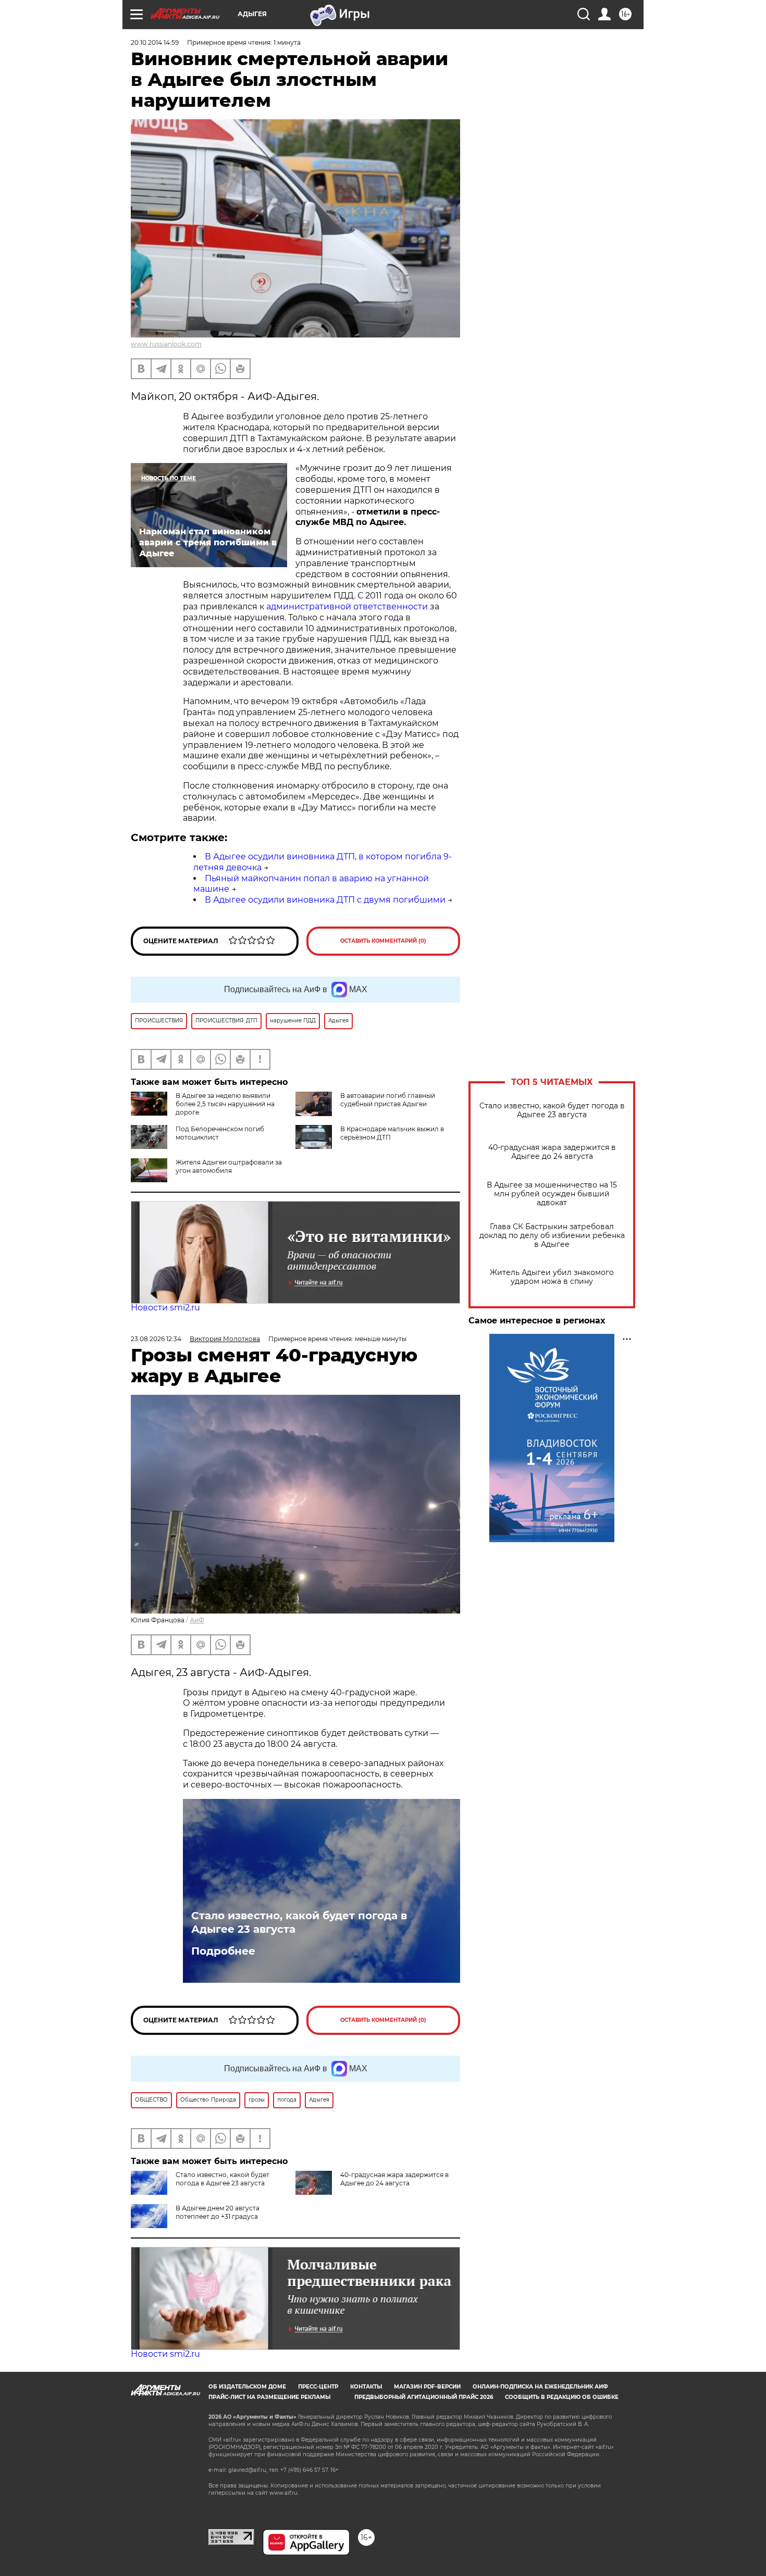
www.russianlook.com (166, 344)
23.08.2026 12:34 (156, 1339)
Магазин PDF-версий (427, 2387)
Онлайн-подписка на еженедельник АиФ (540, 2387)
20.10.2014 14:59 (155, 42)
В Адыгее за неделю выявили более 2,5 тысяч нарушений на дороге (225, 1104)
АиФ (197, 1620)
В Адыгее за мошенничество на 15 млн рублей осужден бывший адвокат (552, 1194)
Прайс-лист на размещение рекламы (269, 2397)
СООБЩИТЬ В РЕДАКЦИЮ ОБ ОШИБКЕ (562, 2397)
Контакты (366, 2387)
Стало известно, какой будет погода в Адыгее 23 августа (552, 1110)
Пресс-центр (318, 2387)
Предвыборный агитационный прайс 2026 (424, 2397)
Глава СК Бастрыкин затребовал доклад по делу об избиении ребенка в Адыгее (552, 1236)
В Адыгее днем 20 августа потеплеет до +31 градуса (218, 2212)
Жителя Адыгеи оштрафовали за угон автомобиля (229, 1166)
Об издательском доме (247, 2387)
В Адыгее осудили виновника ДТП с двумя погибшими (325, 900)
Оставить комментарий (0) (383, 941)
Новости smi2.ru (165, 1308)
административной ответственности (347, 607)
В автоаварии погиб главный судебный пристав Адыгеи (388, 1100)
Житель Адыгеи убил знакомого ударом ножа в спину (552, 1277)
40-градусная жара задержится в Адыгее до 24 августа (552, 1152)
